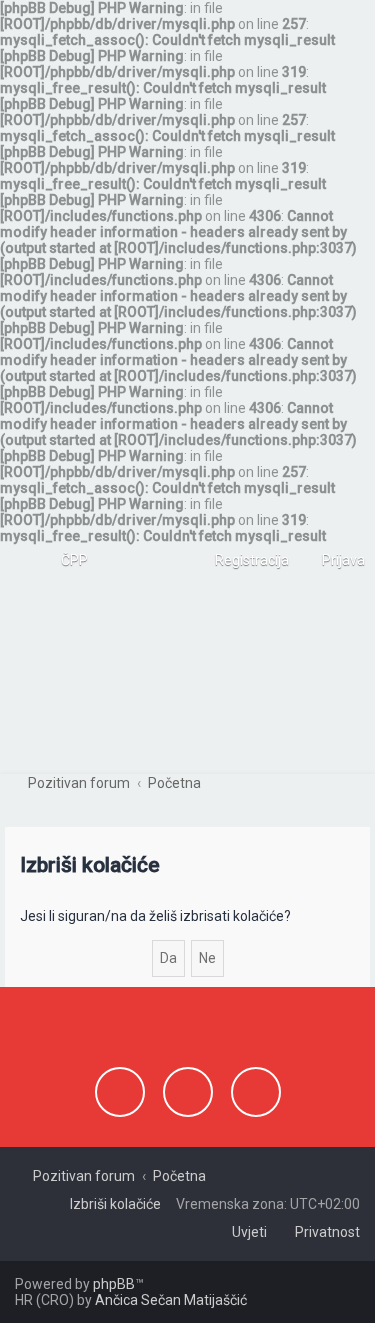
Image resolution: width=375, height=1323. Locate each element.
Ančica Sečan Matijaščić (171, 1300)
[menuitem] (65, 560)
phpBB (114, 1284)
